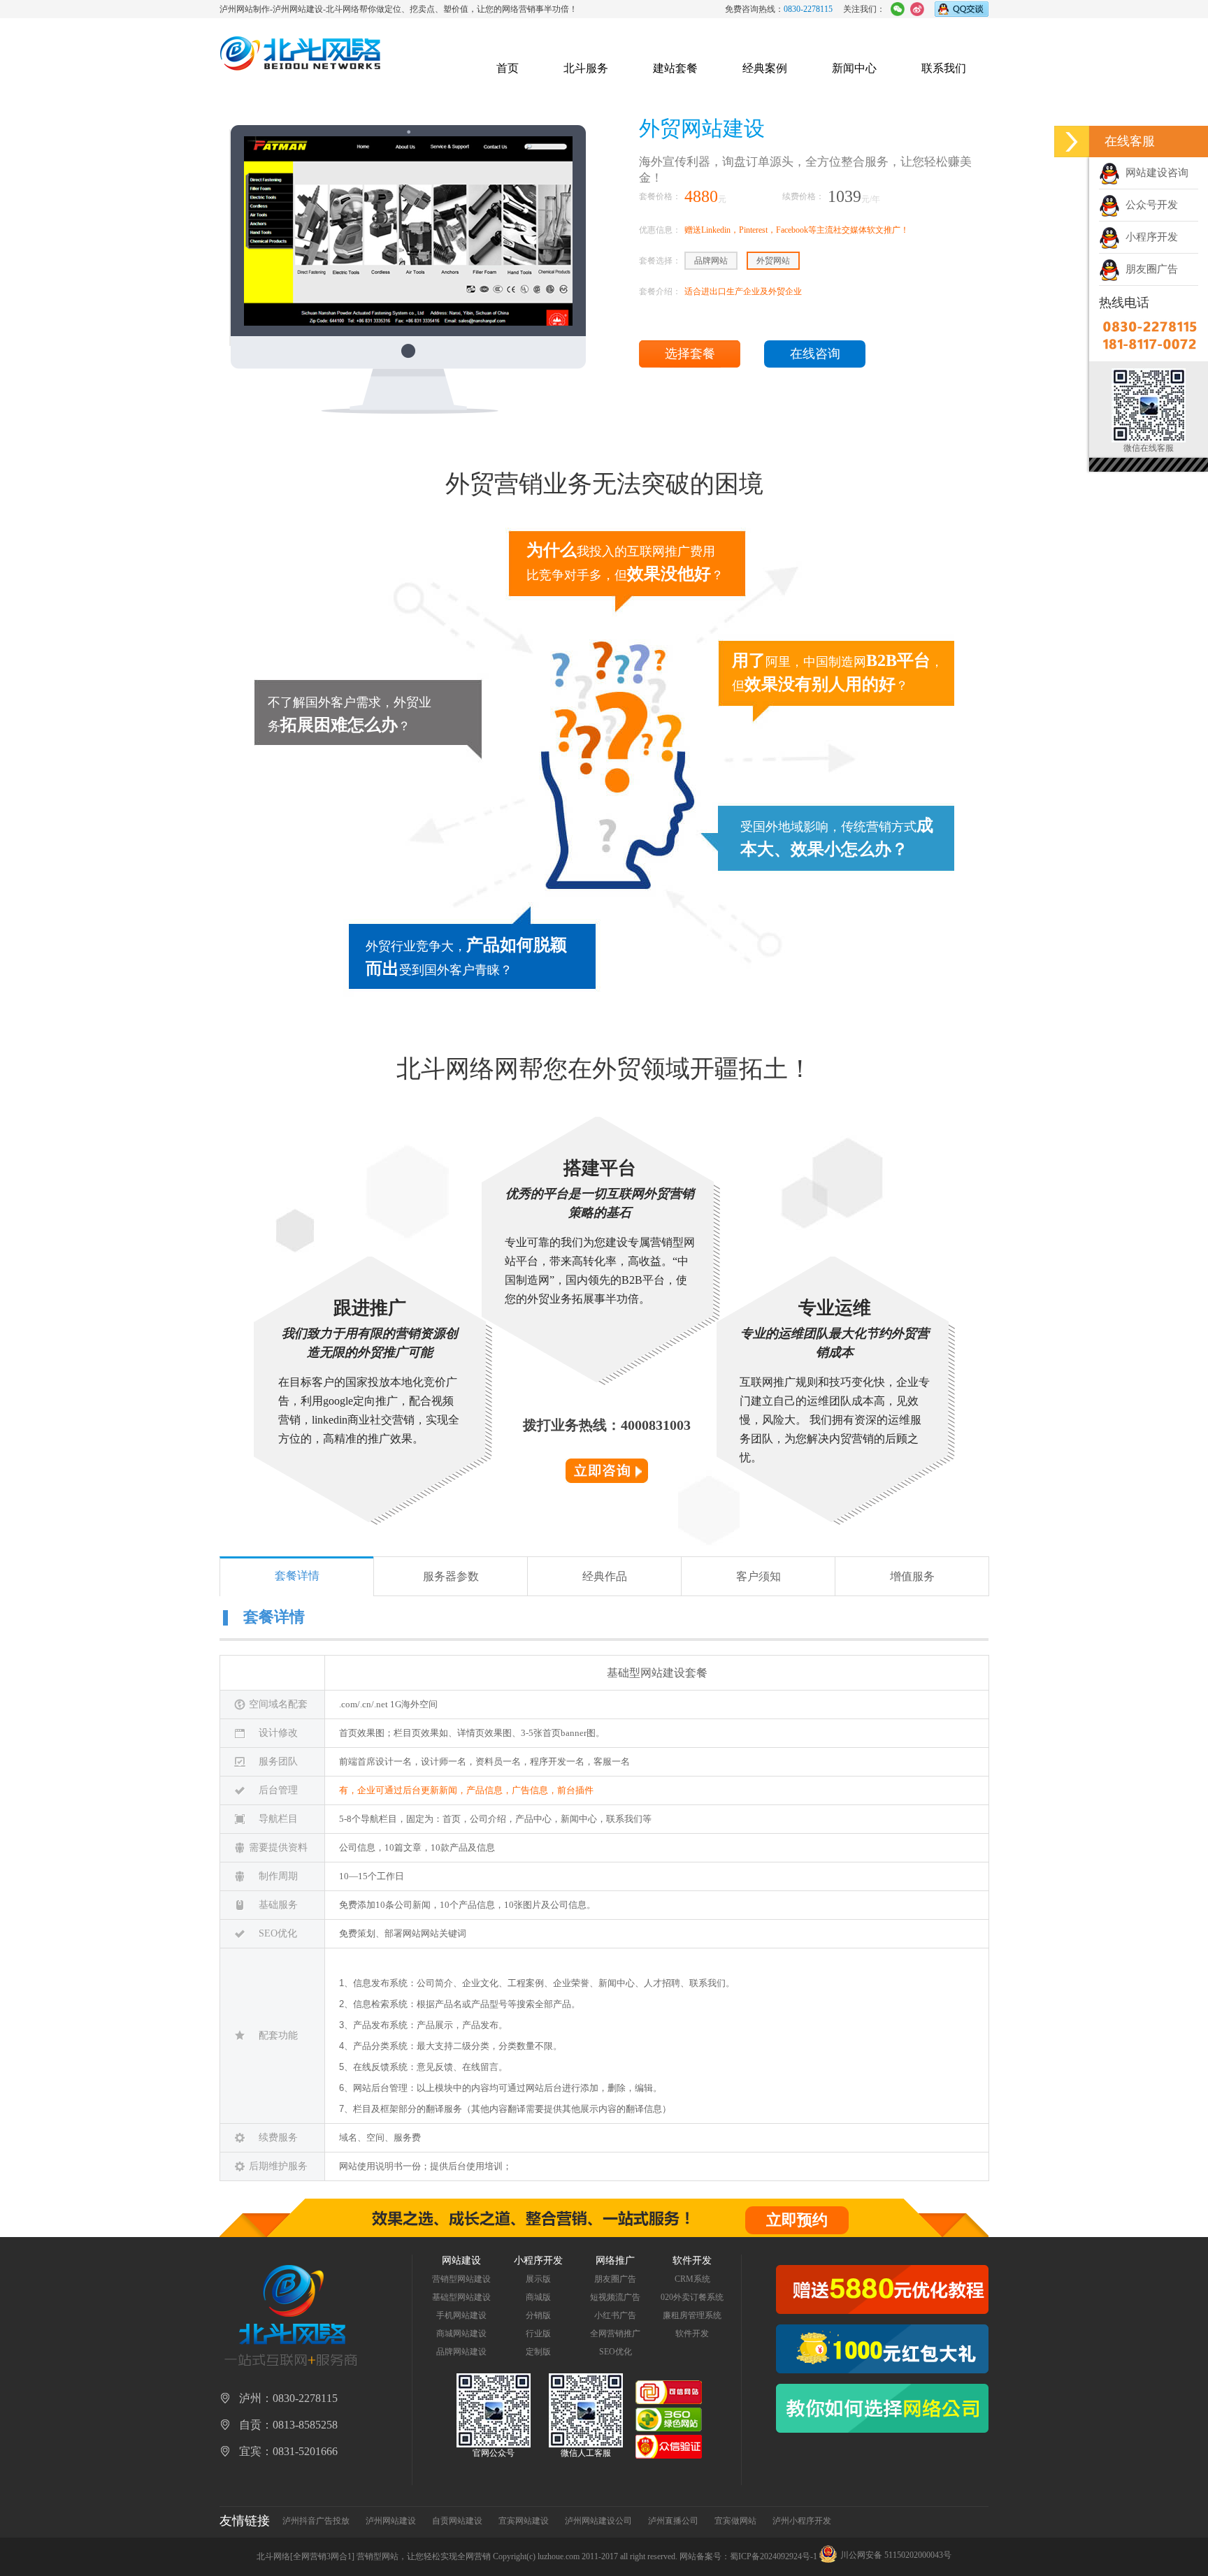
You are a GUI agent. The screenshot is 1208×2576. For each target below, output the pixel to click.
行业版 (538, 2333)
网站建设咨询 (1154, 173)
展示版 (538, 2279)
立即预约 (797, 2220)
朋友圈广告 (1149, 269)
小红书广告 (615, 2315)
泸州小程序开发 (802, 2521)
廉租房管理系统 (692, 2315)
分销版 (538, 2315)
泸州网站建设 (391, 2521)
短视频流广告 (615, 2297)
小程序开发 (1149, 237)
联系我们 (944, 68)
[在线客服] (1072, 142)
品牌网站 (711, 261)
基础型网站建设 (461, 2297)
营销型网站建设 (461, 2279)
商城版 (538, 2297)
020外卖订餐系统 (692, 2297)
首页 (508, 68)
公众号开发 (1149, 205)
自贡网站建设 (457, 2521)
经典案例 (765, 68)
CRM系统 (692, 2279)
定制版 (538, 2352)
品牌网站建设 (461, 2352)
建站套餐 (675, 68)
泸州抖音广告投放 (316, 2521)
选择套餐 (690, 354)
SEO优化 (616, 2352)
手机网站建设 (461, 2315)
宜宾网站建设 (524, 2521)
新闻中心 (854, 68)
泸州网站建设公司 (598, 2521)
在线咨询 (815, 354)
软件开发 (692, 2333)
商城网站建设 (461, 2333)
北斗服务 (586, 68)
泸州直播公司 (673, 2521)
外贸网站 (773, 261)
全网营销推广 (615, 2333)
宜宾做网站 (735, 2521)
